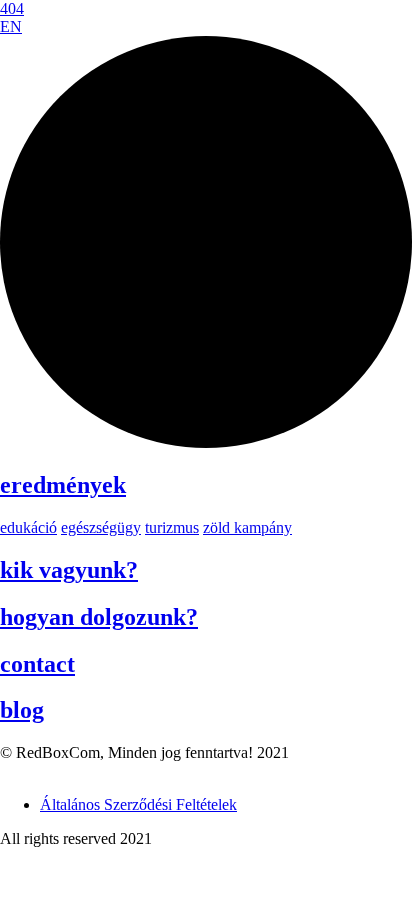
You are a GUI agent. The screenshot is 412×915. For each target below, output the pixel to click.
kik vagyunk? (69, 570)
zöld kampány (247, 527)
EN (11, 26)
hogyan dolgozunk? (99, 617)
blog (22, 710)
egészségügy (101, 527)
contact (37, 664)
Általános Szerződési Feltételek (138, 804)
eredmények (63, 485)
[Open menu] (206, 442)
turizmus (172, 527)
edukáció (28, 527)
